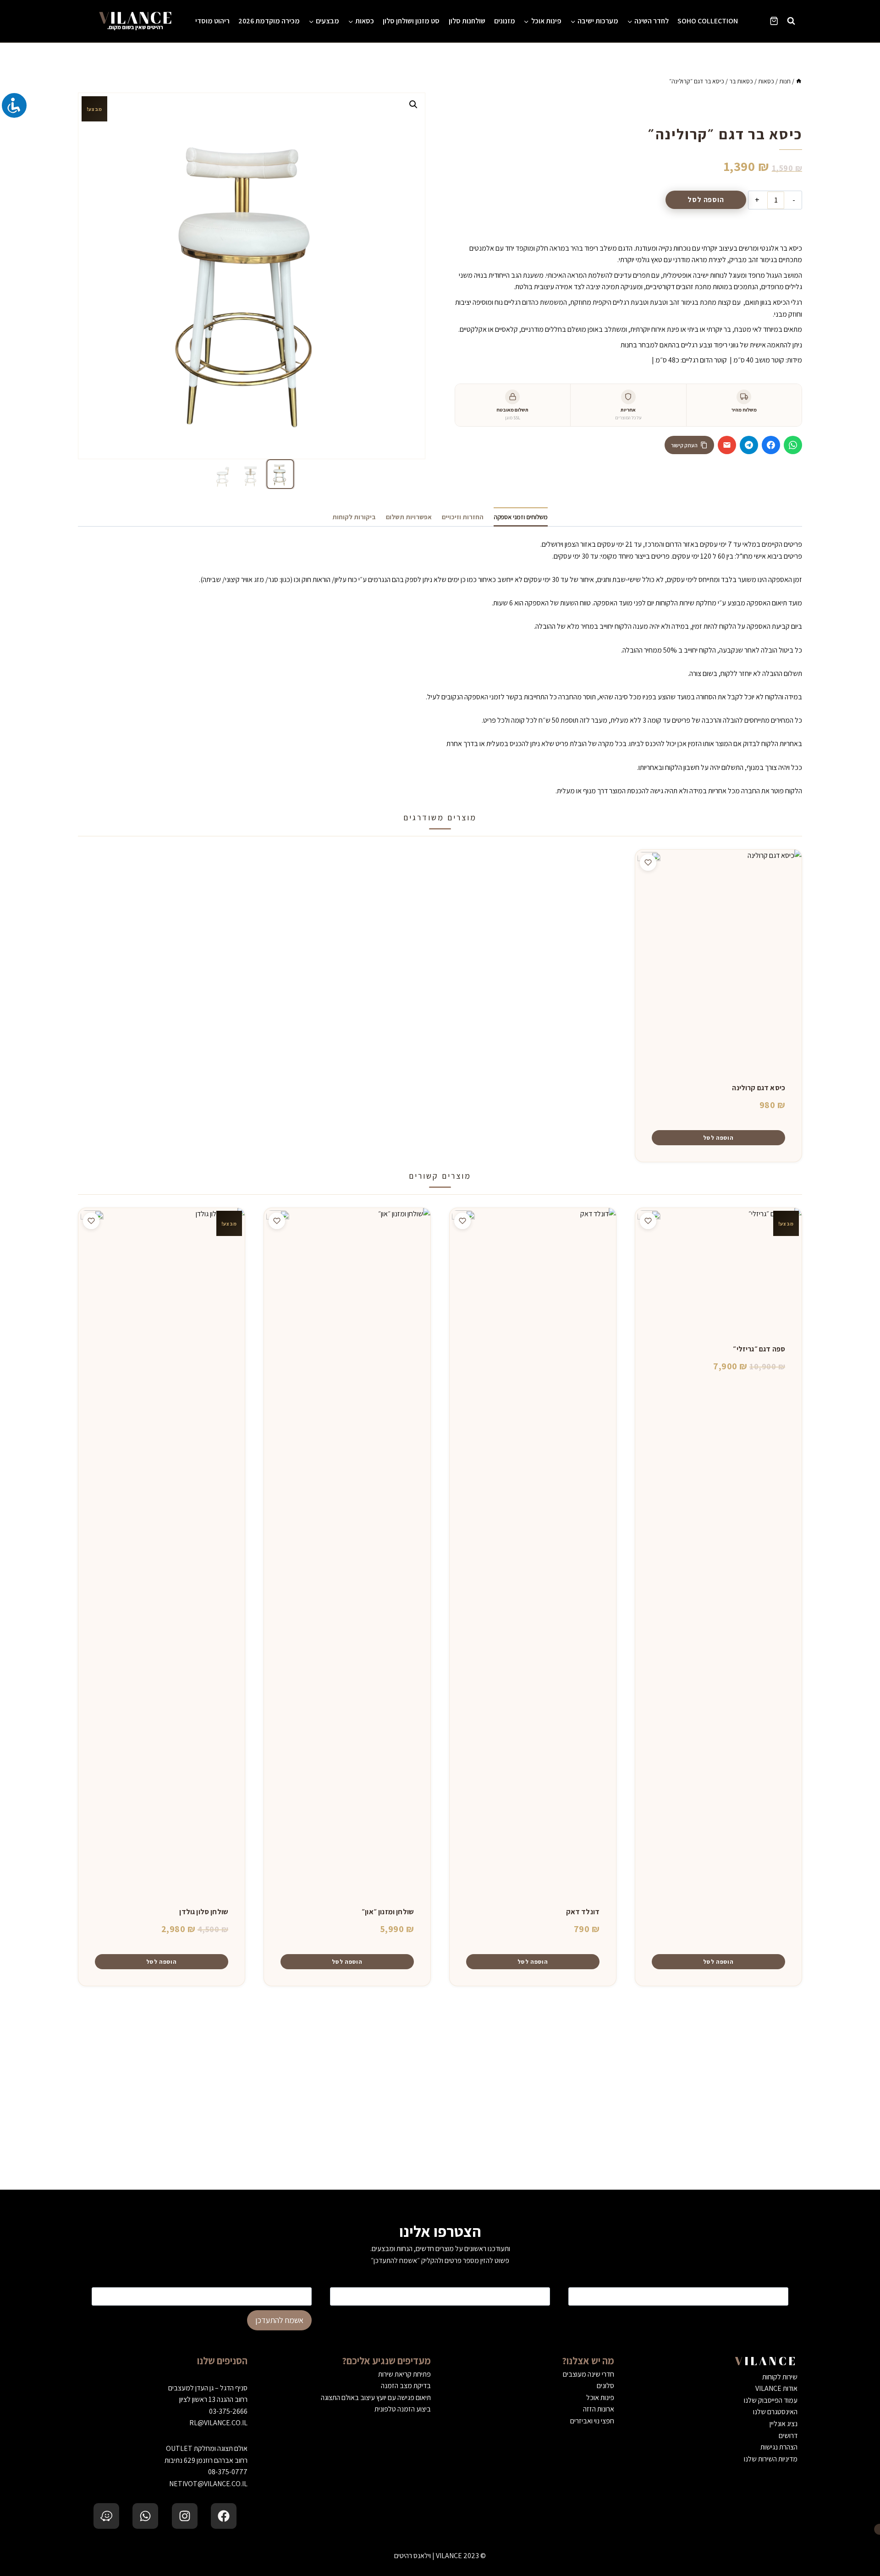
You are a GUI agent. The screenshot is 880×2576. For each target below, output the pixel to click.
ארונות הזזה (599, 2409)
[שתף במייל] (727, 445)
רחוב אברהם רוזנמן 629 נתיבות (206, 2460)
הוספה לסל (706, 200)
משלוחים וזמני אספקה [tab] (521, 517)
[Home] (799, 81)
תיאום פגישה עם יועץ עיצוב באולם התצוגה (376, 2397)
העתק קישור (684, 445)
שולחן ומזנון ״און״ (388, 1912)
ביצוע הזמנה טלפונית (403, 2409)
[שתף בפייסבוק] (771, 445)
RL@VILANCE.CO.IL (218, 2423)
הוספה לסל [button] (718, 1138)
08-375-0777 (228, 2472)
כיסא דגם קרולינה (759, 1088)
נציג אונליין (784, 2424)
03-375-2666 (228, 2411)
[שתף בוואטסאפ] (793, 445)
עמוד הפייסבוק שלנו (771, 2400)
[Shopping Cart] (774, 21)
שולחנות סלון (467, 21)
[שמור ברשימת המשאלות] (648, 862)
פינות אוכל (600, 2397)
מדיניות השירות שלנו (771, 2459)
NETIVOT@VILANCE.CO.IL (208, 2484)
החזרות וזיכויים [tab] (463, 517)
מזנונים (505, 21)
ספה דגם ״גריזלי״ (759, 1349)
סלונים (605, 2386)
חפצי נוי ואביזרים (592, 2421)
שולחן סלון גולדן (204, 1912)
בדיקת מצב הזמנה (406, 2386)
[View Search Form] (791, 21)
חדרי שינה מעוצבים (588, 2374)
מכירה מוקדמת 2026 (269, 21)
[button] (413, 104)
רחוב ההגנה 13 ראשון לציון (213, 2399)
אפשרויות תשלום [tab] (409, 517)
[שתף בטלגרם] (749, 445)
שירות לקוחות (780, 2377)
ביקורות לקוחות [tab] (354, 517)
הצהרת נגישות (779, 2447)
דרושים (788, 2436)
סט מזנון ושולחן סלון (411, 21)
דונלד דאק (583, 1912)
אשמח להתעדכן (279, 2320)
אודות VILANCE (776, 2388)
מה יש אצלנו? (588, 2361)
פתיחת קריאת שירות (404, 2374)
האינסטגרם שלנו (775, 2412)
